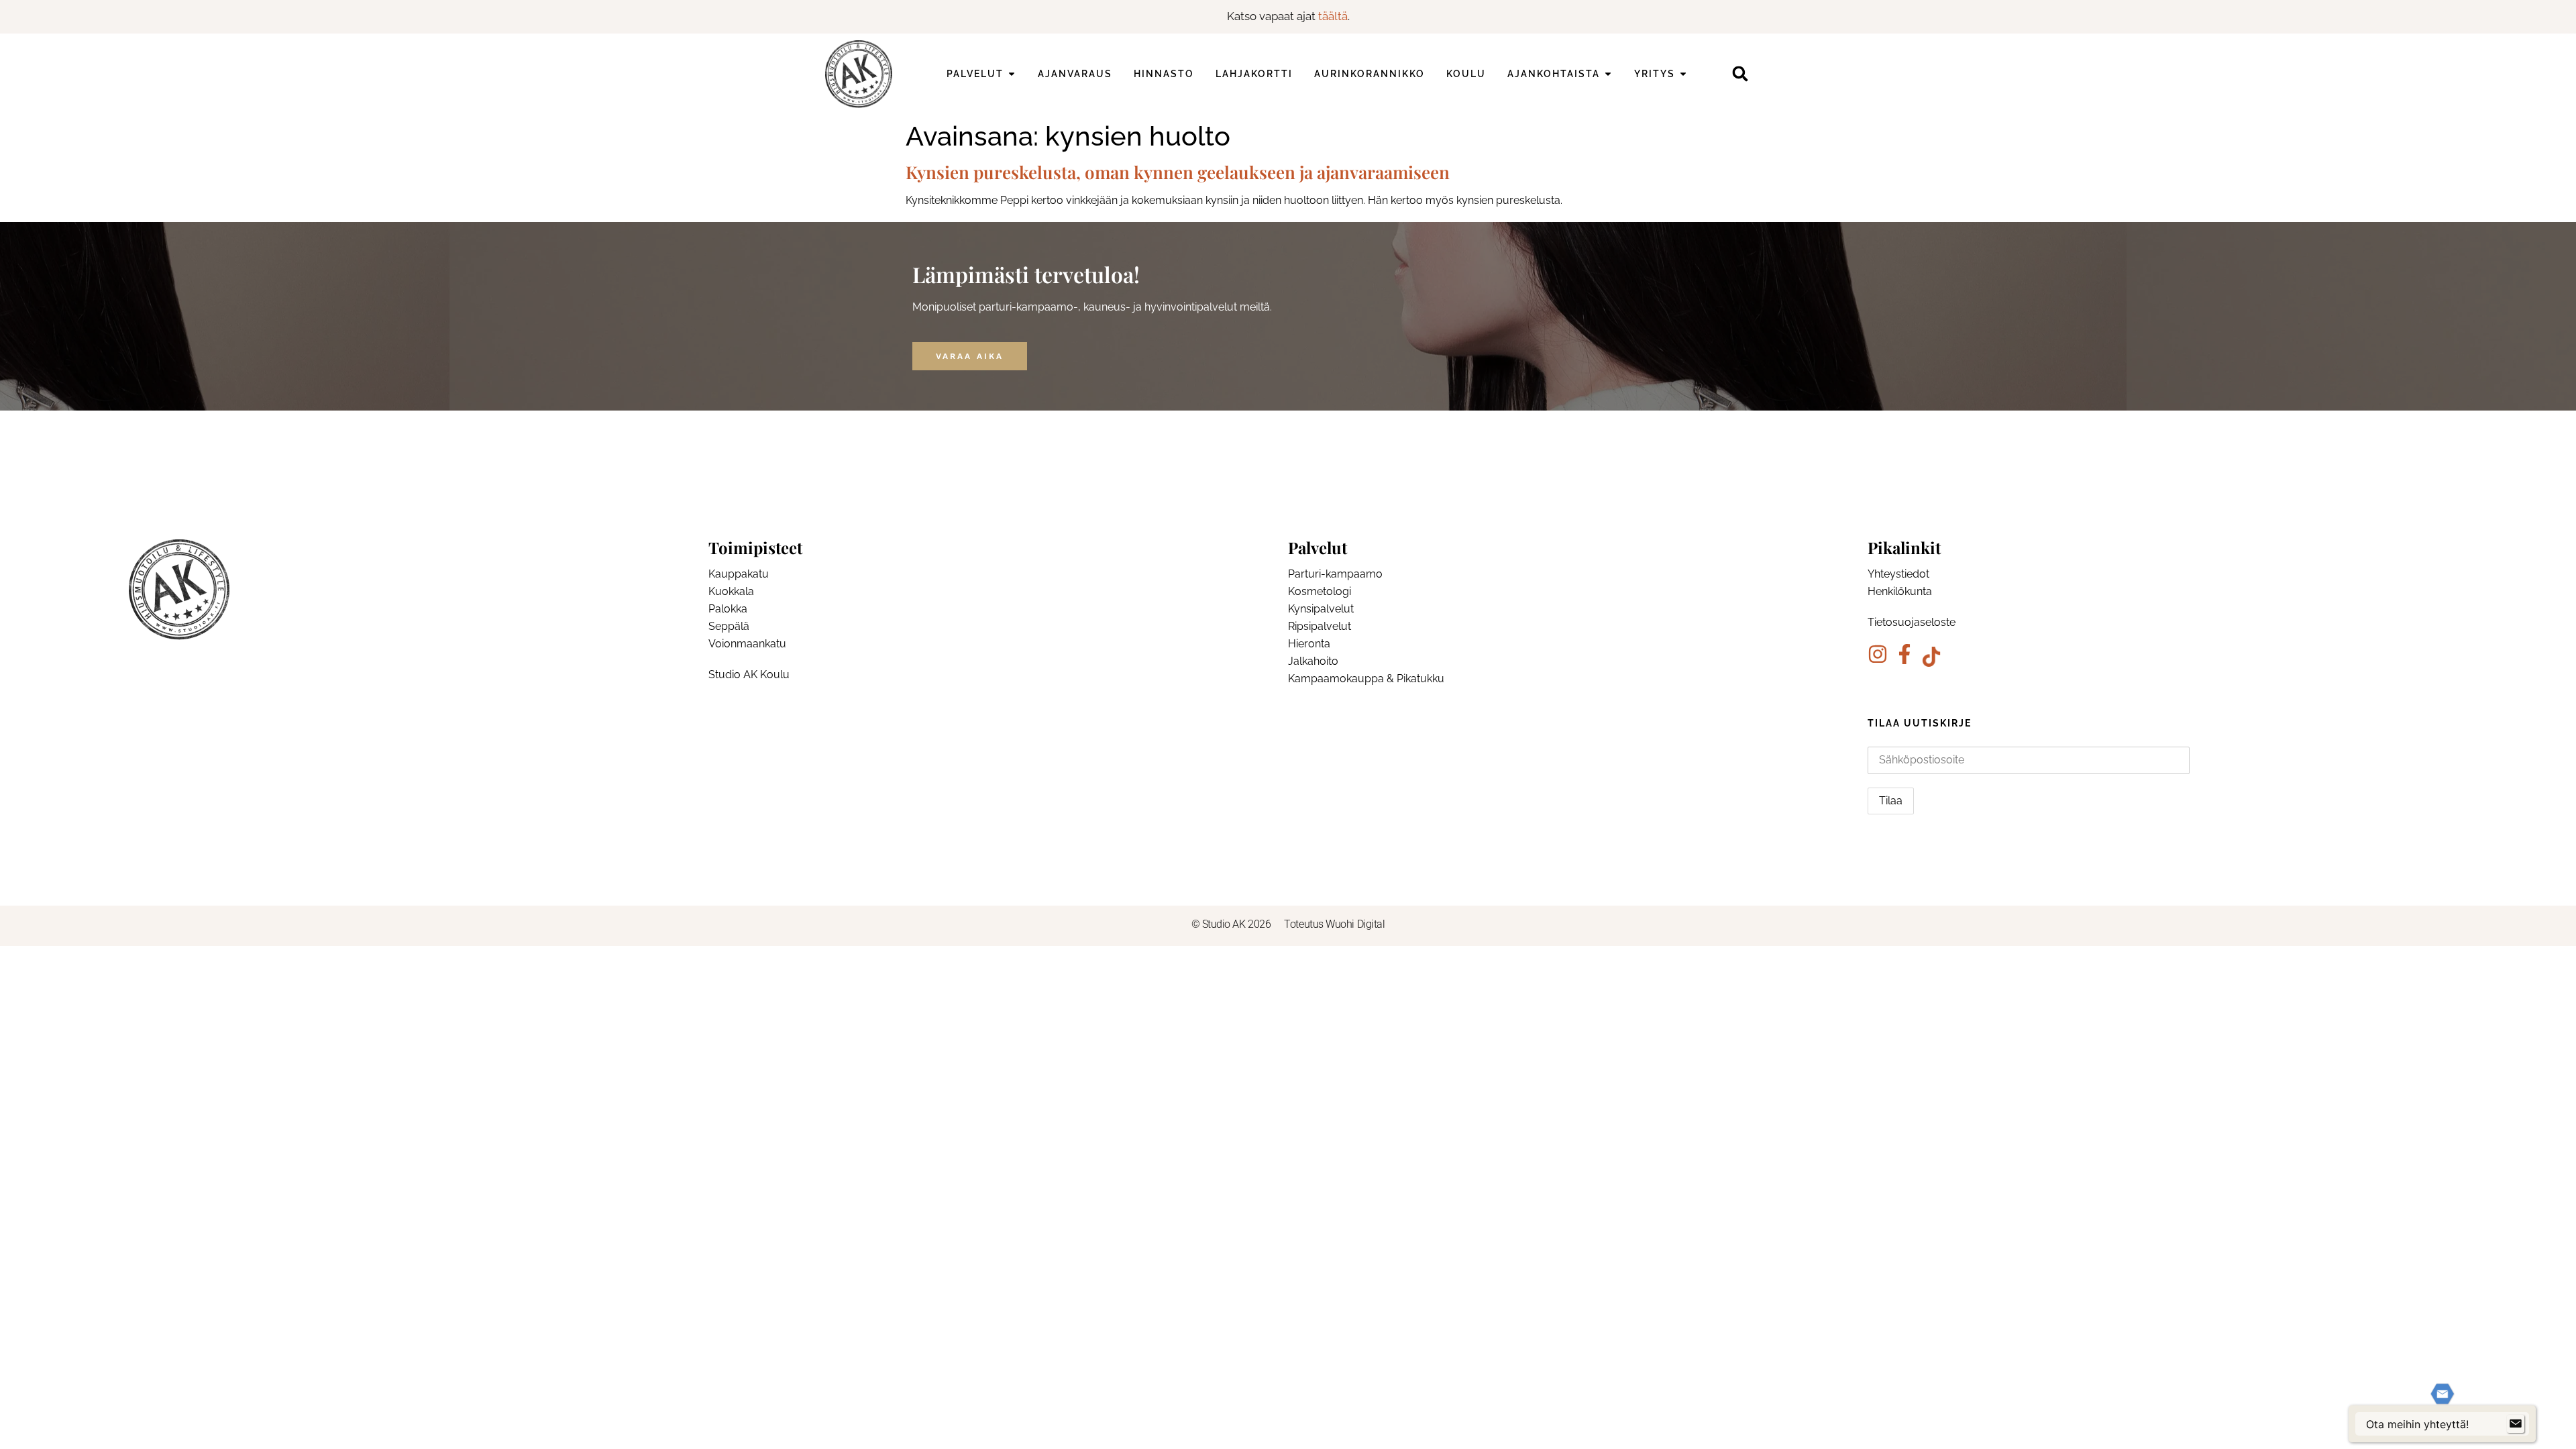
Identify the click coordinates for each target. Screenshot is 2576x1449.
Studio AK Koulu (749, 675)
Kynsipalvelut (1321, 609)
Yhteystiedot (1898, 574)
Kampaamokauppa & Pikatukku (1366, 679)
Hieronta (1309, 644)
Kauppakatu (739, 574)
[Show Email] (2516, 1424)
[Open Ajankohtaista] (1608, 74)
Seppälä (729, 626)
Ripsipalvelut (1320, 626)
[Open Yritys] (1683, 74)
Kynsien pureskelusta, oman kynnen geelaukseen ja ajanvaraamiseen (1178, 172)
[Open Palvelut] (1012, 74)
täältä (1333, 16)
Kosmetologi (1320, 591)
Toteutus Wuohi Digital (1334, 924)
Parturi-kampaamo (1335, 574)
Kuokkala (731, 591)
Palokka (728, 609)
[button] (1740, 74)
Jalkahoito (1313, 661)
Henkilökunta (1900, 591)
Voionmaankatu (747, 644)
